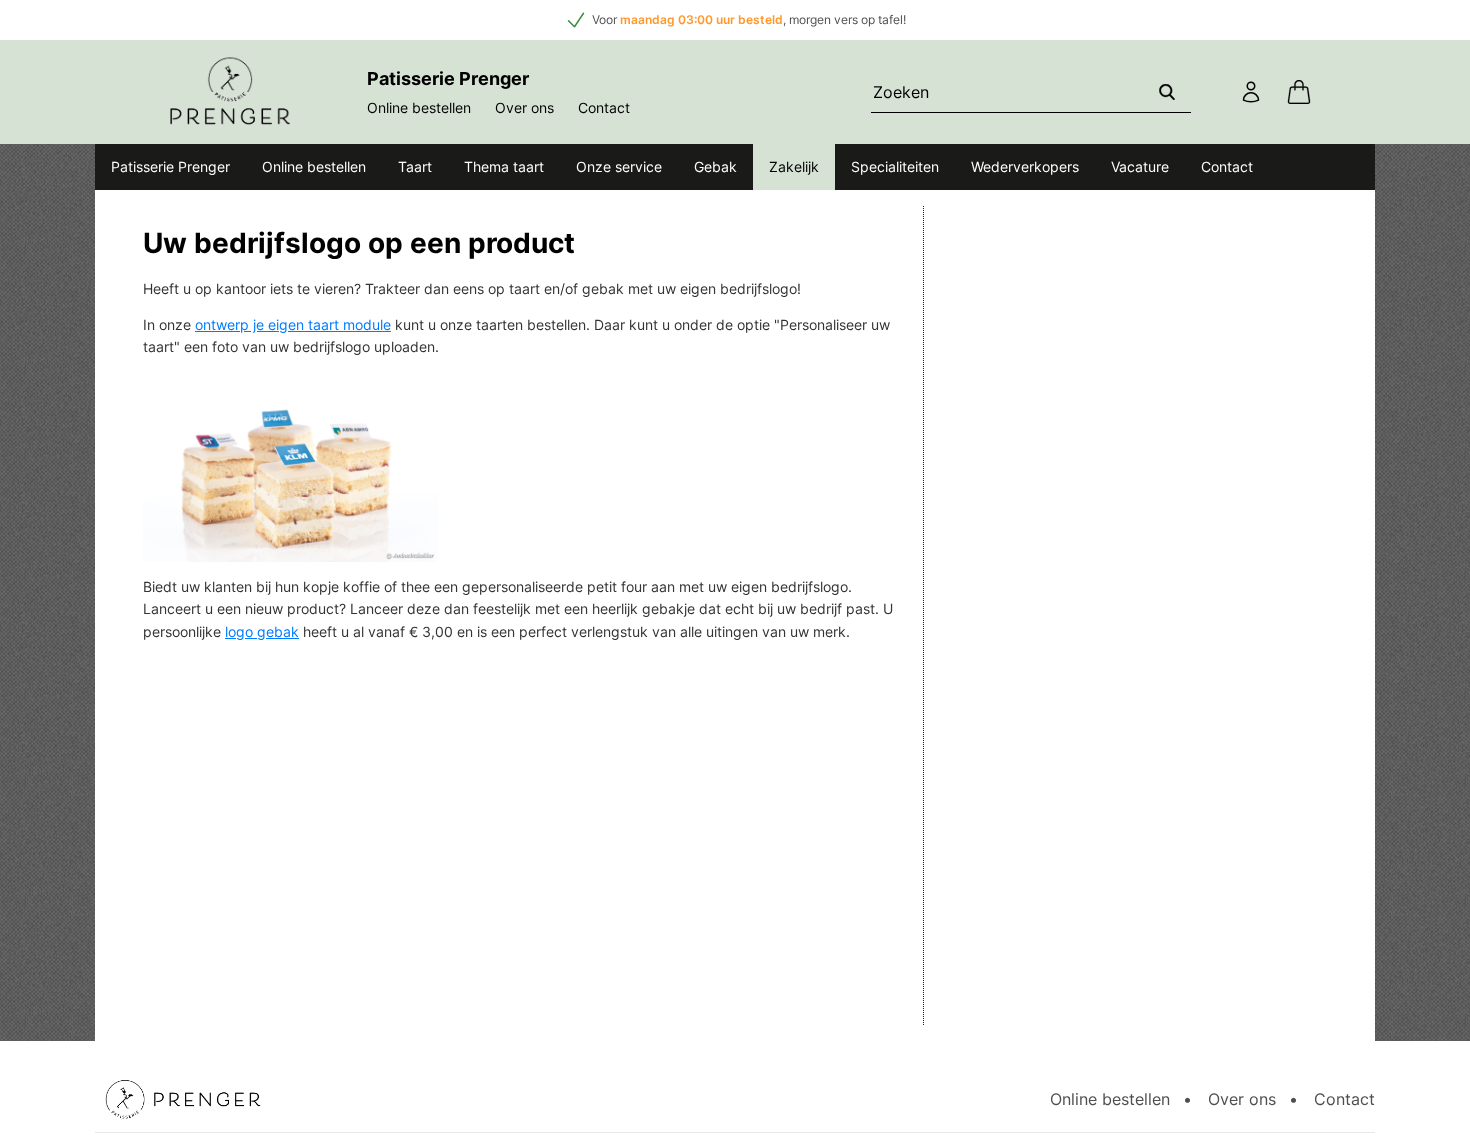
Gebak (715, 166)
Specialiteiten (895, 166)
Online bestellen (419, 107)
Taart (415, 166)
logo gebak (262, 631)
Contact (604, 107)
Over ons (524, 107)
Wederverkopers (1025, 166)
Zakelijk (794, 166)
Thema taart (504, 166)
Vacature (1140, 166)
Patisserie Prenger (170, 166)
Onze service (619, 166)
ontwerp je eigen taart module (293, 324)
